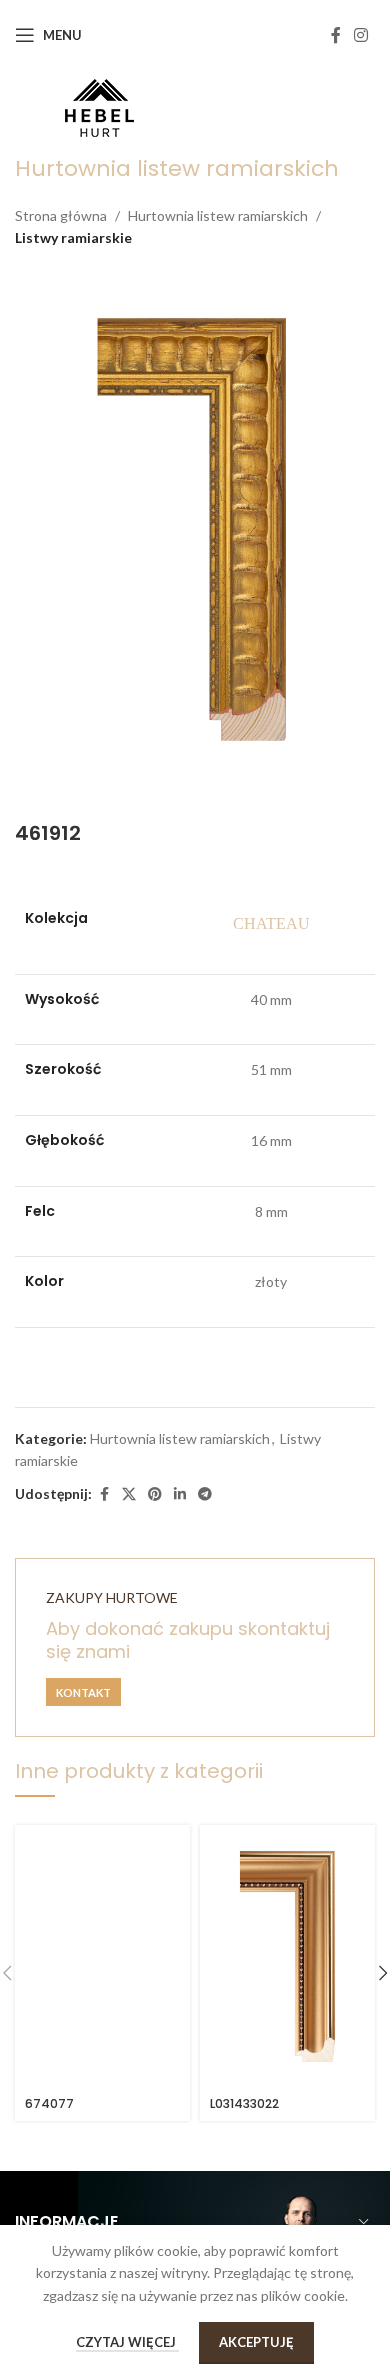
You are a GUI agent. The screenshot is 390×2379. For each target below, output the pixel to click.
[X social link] (129, 1494)
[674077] (102, 1956)
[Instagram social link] (361, 35)
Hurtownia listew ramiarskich (218, 215)
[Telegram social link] (205, 1494)
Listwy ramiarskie (73, 237)
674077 (49, 2103)
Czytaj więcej (127, 2342)
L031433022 (244, 2103)
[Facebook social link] (336, 35)
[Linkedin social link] (180, 1494)
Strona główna (61, 215)
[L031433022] (287, 1956)
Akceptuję (256, 2342)
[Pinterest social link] (155, 1494)
